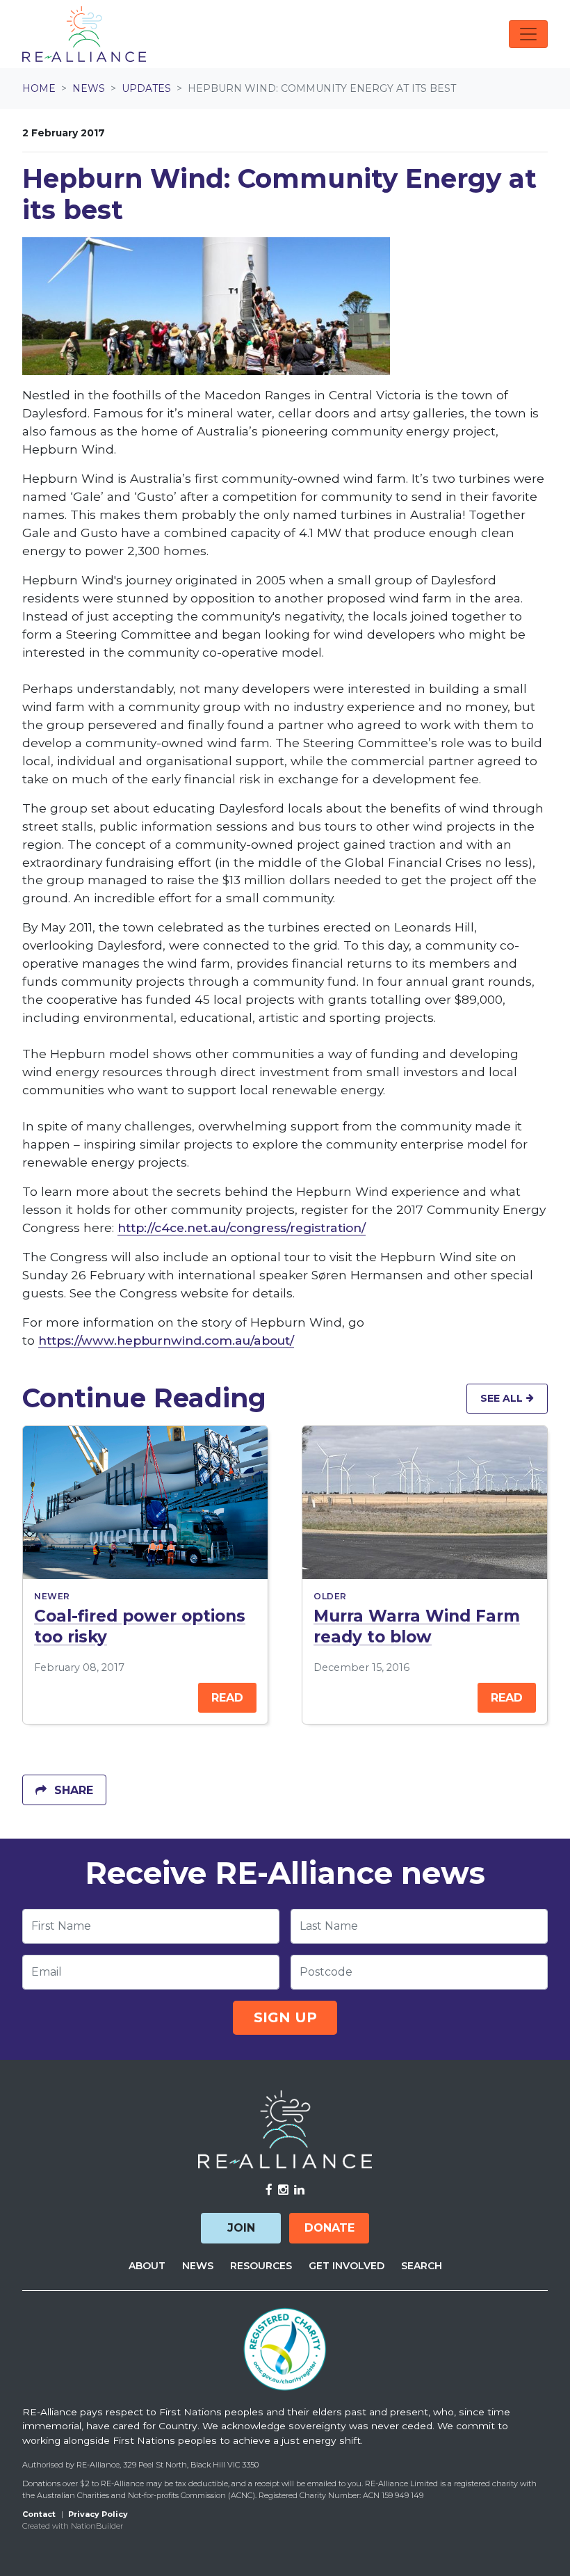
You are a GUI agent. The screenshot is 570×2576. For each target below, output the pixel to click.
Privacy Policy (98, 2514)
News (89, 88)
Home (39, 88)
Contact (39, 2514)
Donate (329, 2228)
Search (422, 2266)
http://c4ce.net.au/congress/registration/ (242, 1227)
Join (241, 2228)
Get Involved (347, 2266)
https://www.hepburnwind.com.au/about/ (166, 1340)
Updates (146, 88)
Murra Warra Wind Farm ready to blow (417, 1626)
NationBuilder (97, 2526)
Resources (261, 2266)
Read (227, 1698)
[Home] (84, 34)
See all (503, 1398)
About (147, 2266)
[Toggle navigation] (528, 34)
